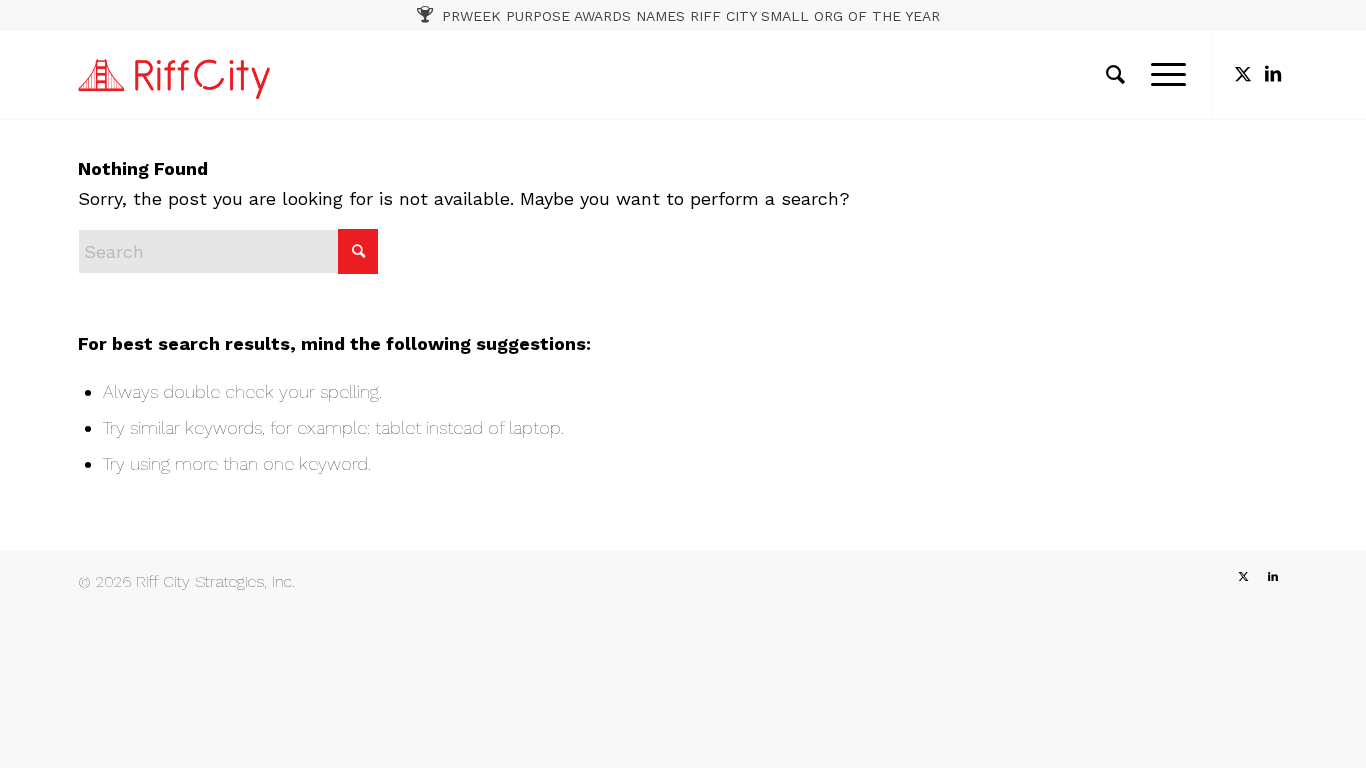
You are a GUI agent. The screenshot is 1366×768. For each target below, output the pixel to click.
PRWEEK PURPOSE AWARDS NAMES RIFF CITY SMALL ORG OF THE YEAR (691, 16)
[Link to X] (1243, 74)
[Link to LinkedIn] (1273, 74)
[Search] (1115, 75)
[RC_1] (174, 75)
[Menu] (1162, 75)
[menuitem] (1115, 75)
